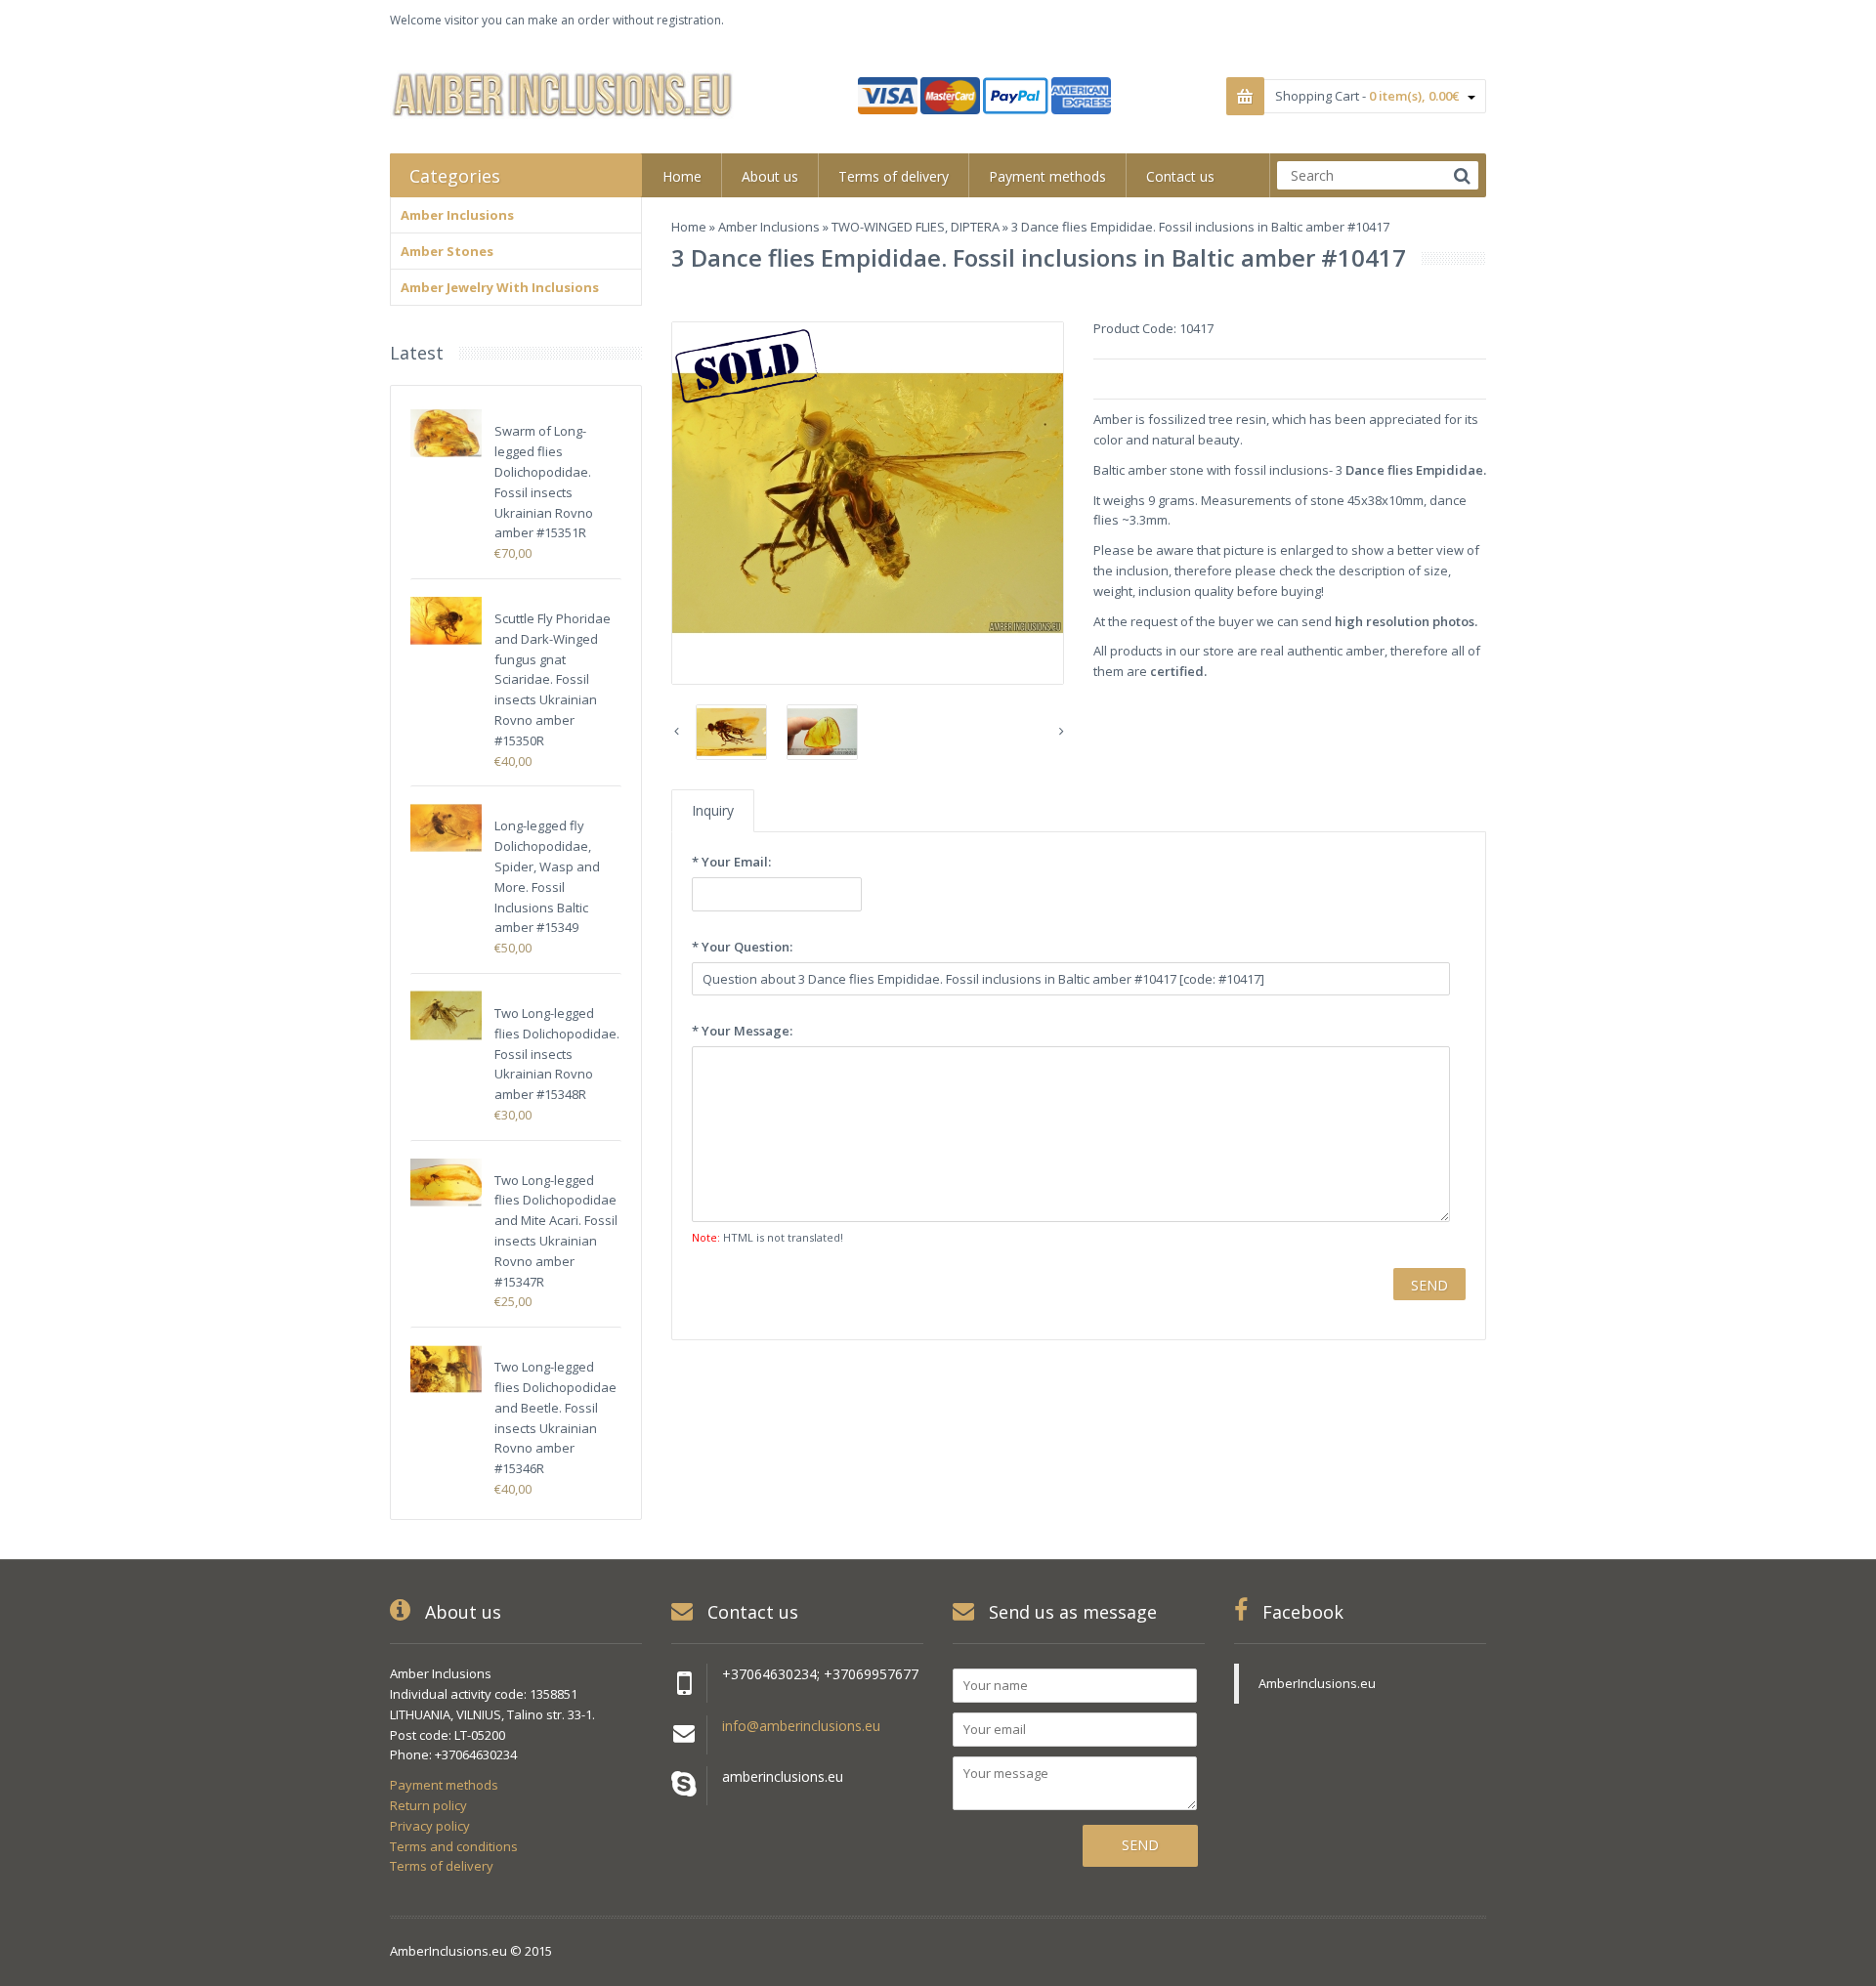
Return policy (428, 1805)
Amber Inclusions (769, 227)
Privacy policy (430, 1826)
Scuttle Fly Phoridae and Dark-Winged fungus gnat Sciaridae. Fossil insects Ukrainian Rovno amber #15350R (553, 679)
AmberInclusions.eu (1317, 1683)
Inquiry (713, 810)
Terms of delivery (442, 1866)
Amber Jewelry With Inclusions (500, 287)
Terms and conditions (454, 1846)
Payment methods (444, 1785)
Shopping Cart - (1367, 96)
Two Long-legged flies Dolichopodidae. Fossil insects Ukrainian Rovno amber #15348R (557, 1054)
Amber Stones (447, 251)
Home (689, 227)
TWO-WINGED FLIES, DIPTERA (916, 227)
